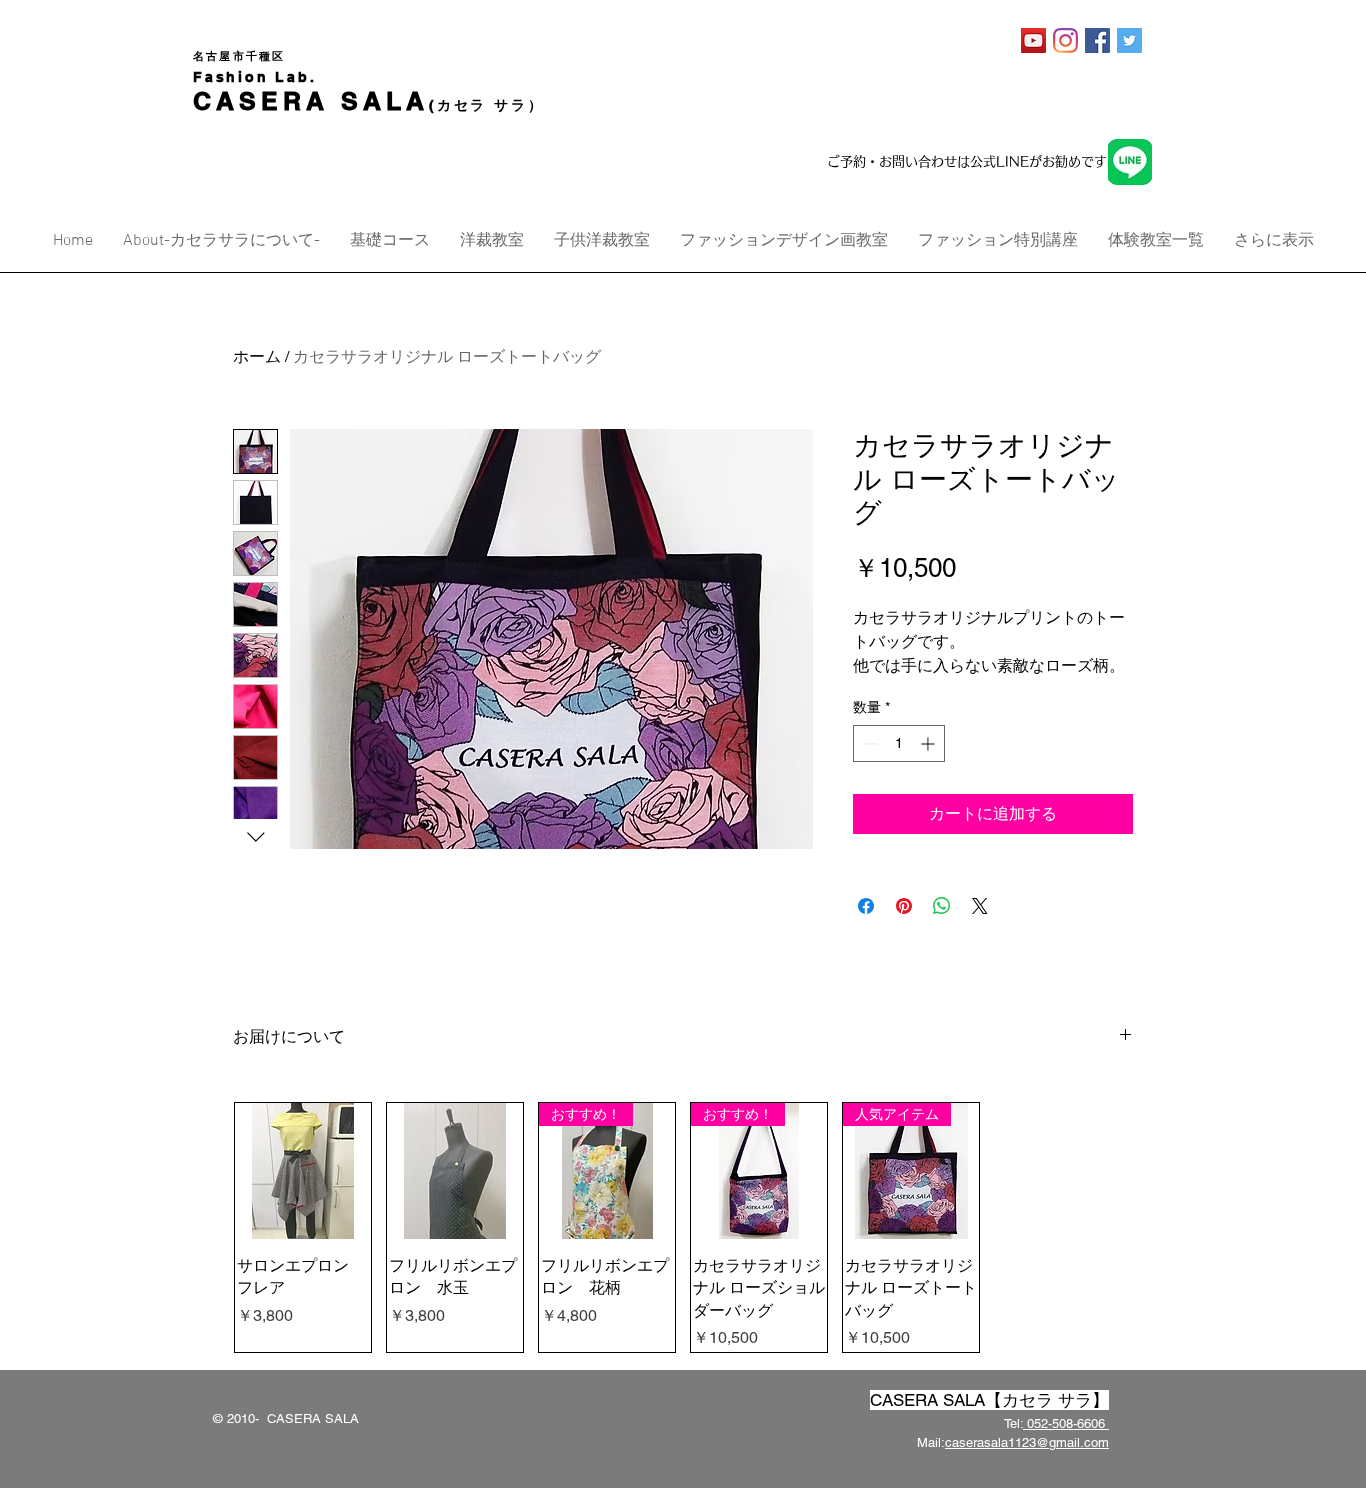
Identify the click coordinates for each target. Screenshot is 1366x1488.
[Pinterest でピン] (904, 906)
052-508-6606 (1066, 1423)
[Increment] (929, 743)
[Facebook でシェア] (866, 906)
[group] (683, 1227)
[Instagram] (1065, 40)
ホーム (257, 356)
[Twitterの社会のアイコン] (1129, 40)
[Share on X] (980, 906)
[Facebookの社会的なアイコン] (1097, 40)
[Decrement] (868, 743)
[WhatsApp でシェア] (942, 906)
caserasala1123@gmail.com (1027, 1442)
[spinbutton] (899, 743)
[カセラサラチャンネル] (1033, 40)
